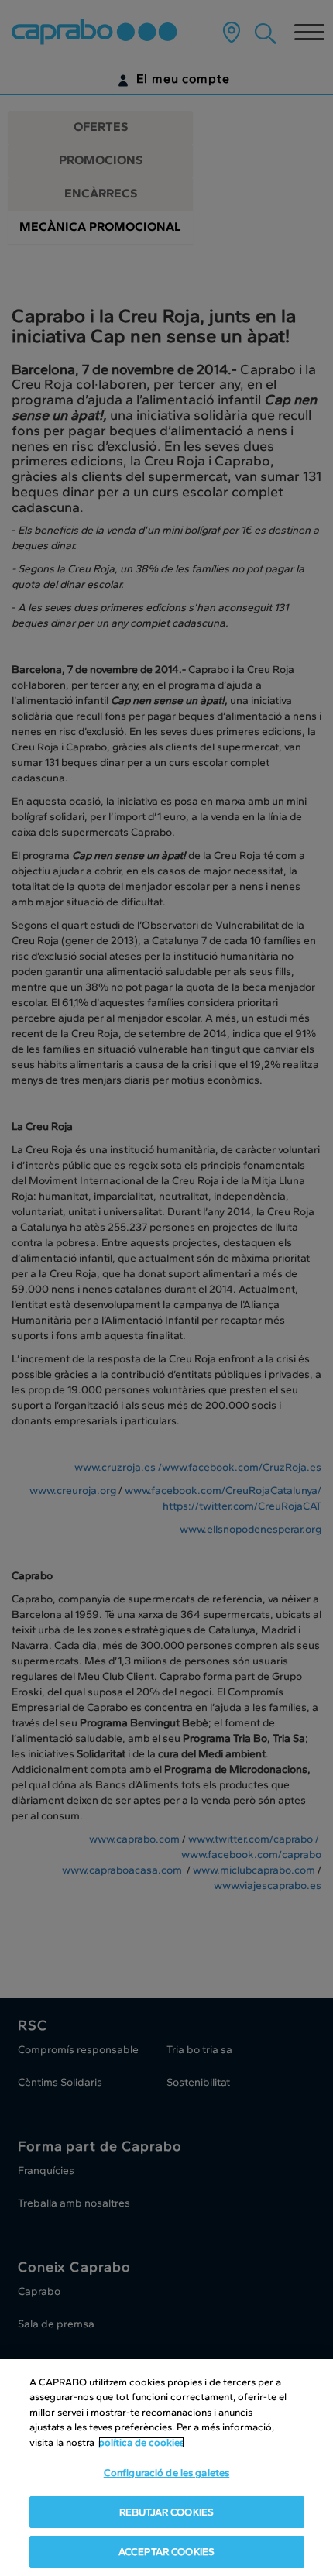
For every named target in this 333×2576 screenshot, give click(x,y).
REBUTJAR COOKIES (166, 2512)
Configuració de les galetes (167, 2473)
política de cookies (141, 2442)
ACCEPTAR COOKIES (166, 2552)
